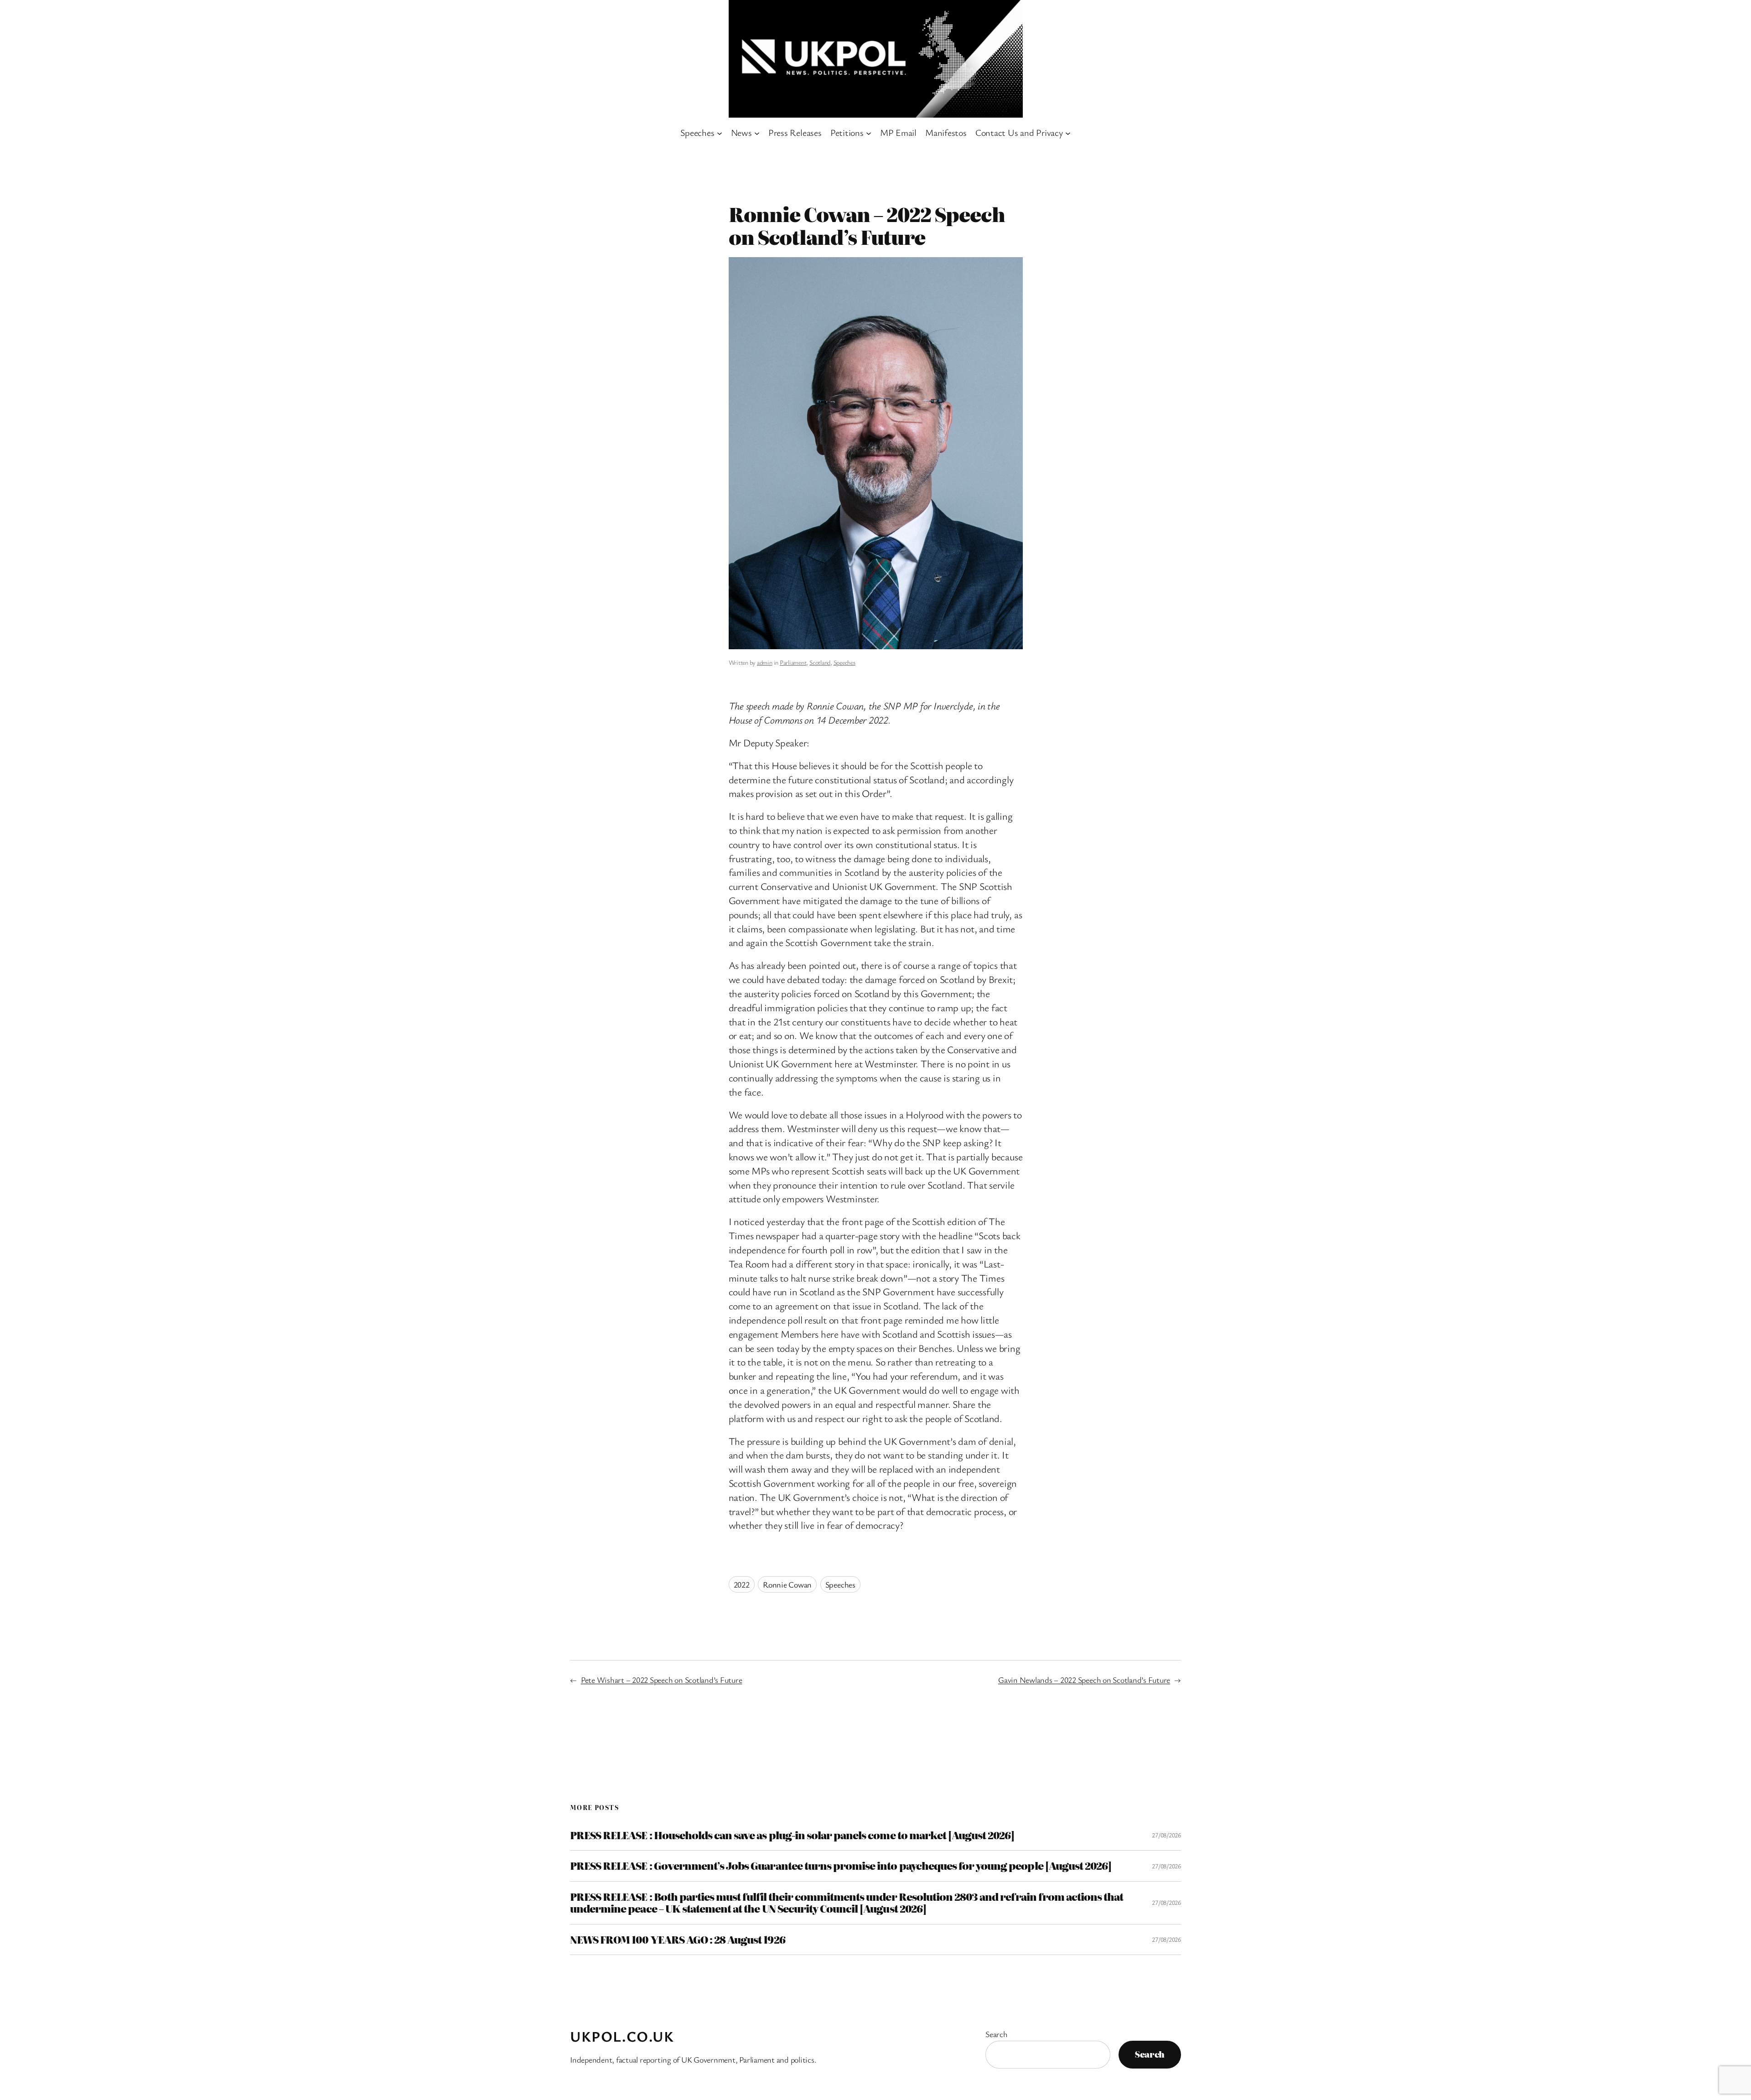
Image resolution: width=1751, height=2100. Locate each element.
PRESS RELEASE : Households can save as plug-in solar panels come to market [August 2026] (792, 1835)
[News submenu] (757, 133)
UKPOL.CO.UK (622, 2036)
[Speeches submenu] (720, 133)
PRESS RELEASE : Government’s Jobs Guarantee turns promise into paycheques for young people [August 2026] (841, 1866)
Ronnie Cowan (787, 1584)
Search (997, 2034)
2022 (742, 1584)
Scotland (820, 662)
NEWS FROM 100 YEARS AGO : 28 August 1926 (678, 1940)
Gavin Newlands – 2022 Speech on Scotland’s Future (1084, 1680)
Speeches (844, 662)
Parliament (793, 662)
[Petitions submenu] (869, 133)
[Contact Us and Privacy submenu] (1068, 133)
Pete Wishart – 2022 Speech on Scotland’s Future (662, 1680)
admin (765, 662)
